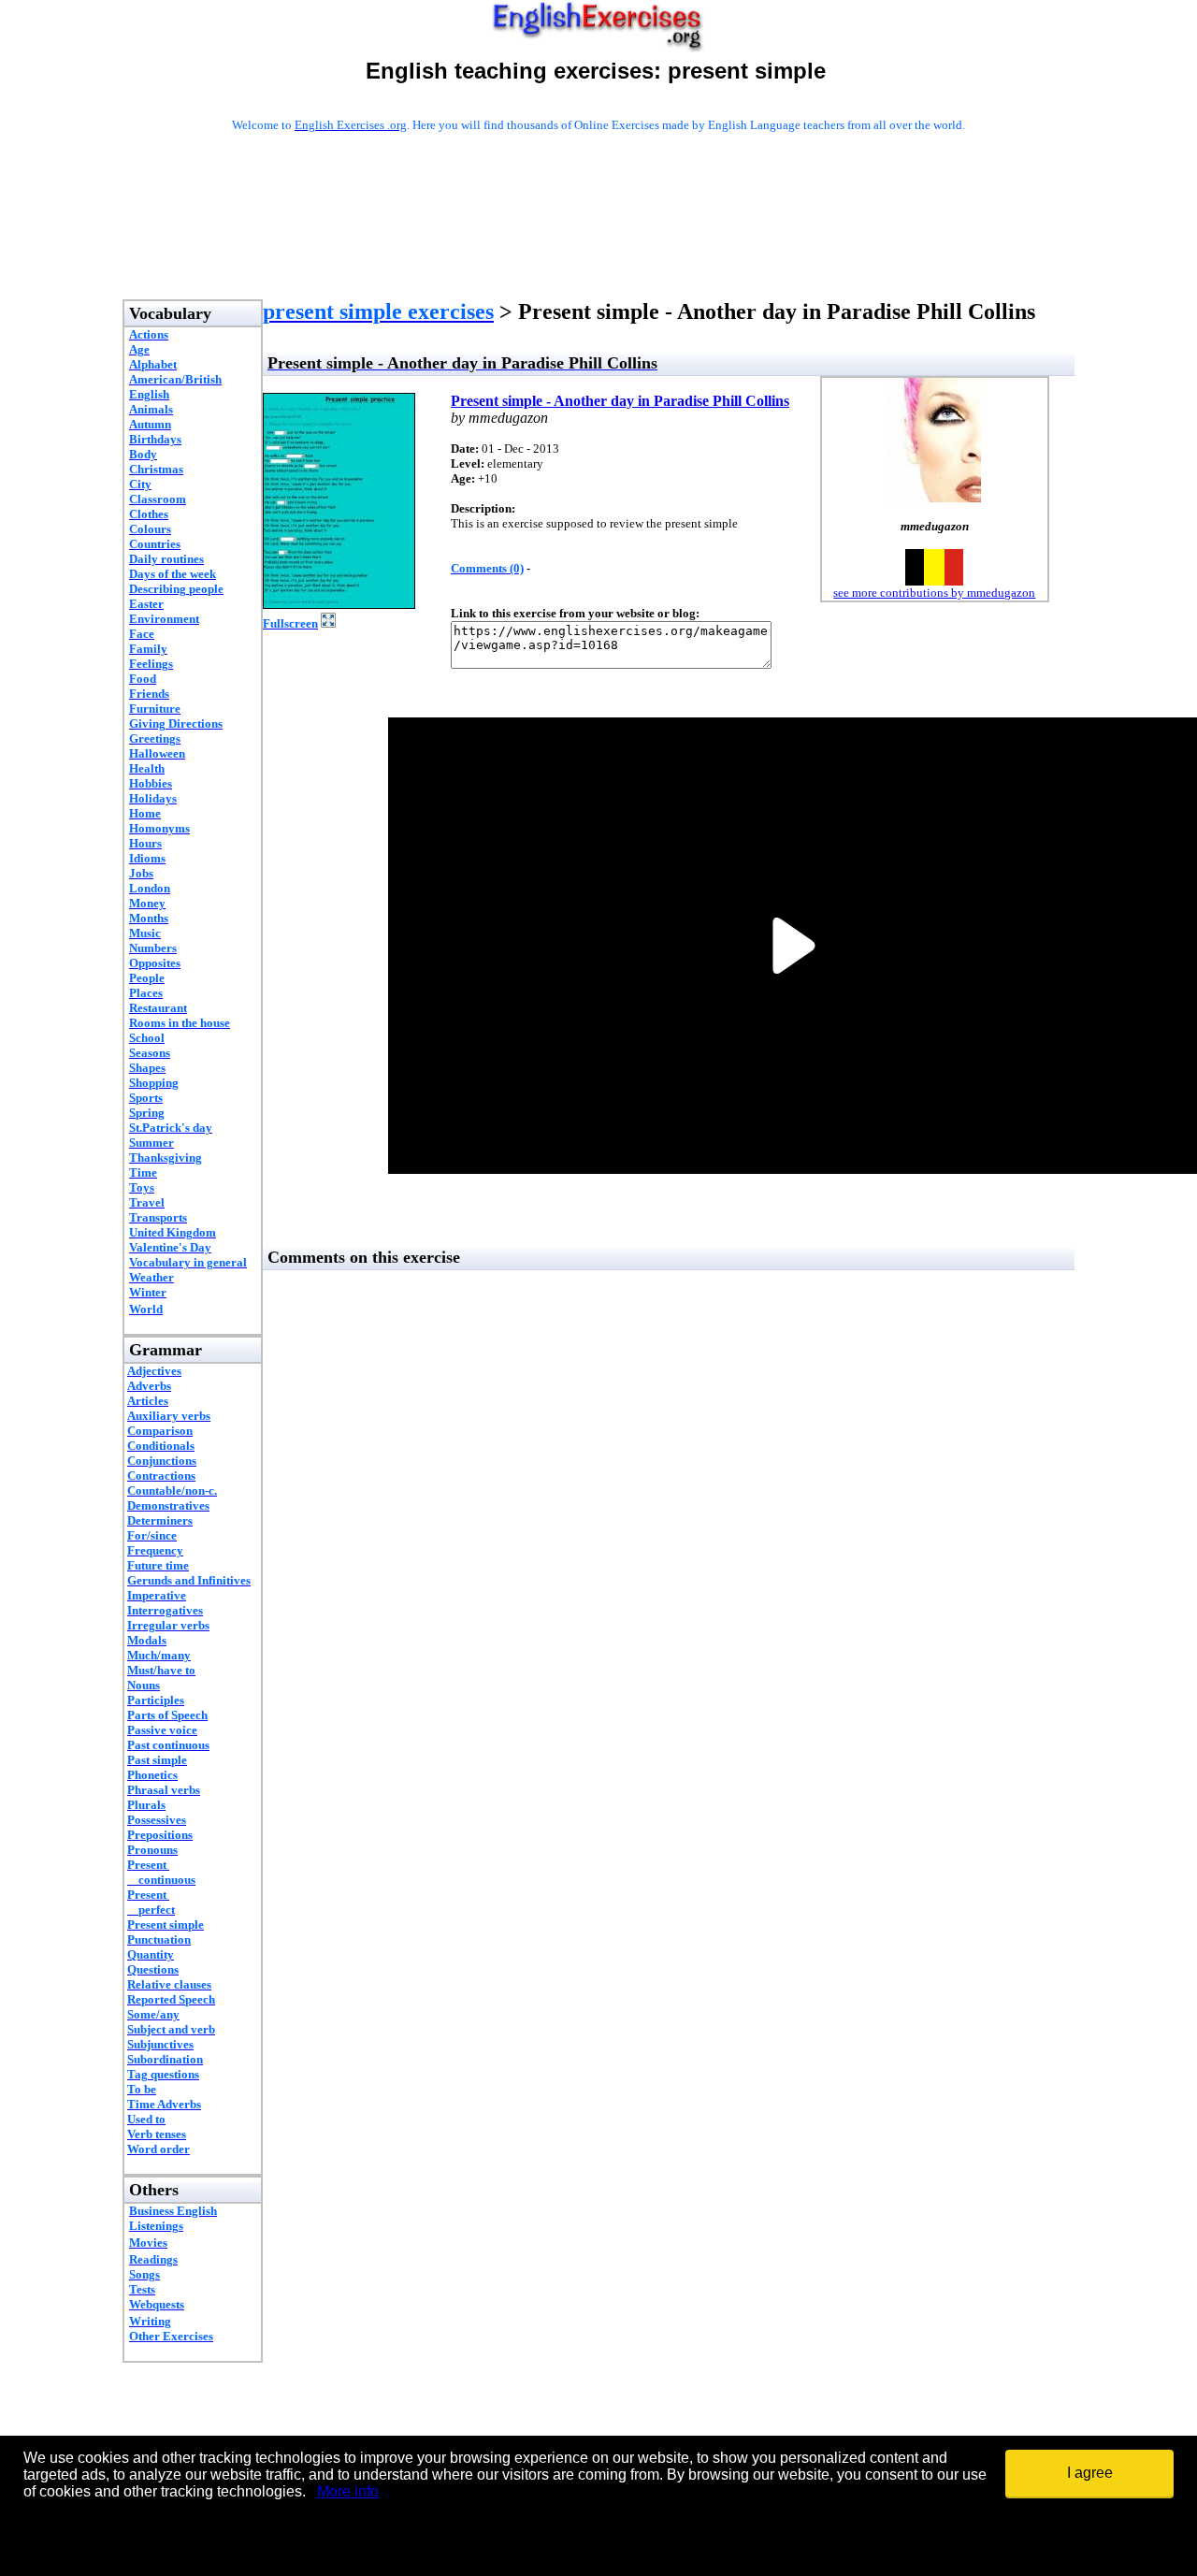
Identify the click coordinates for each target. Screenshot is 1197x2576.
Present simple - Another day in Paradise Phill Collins (620, 401)
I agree (1090, 2473)
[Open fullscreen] (328, 622)
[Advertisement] (598, 240)
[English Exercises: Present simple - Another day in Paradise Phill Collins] (339, 604)
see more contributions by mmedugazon (934, 593)
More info (348, 2491)
